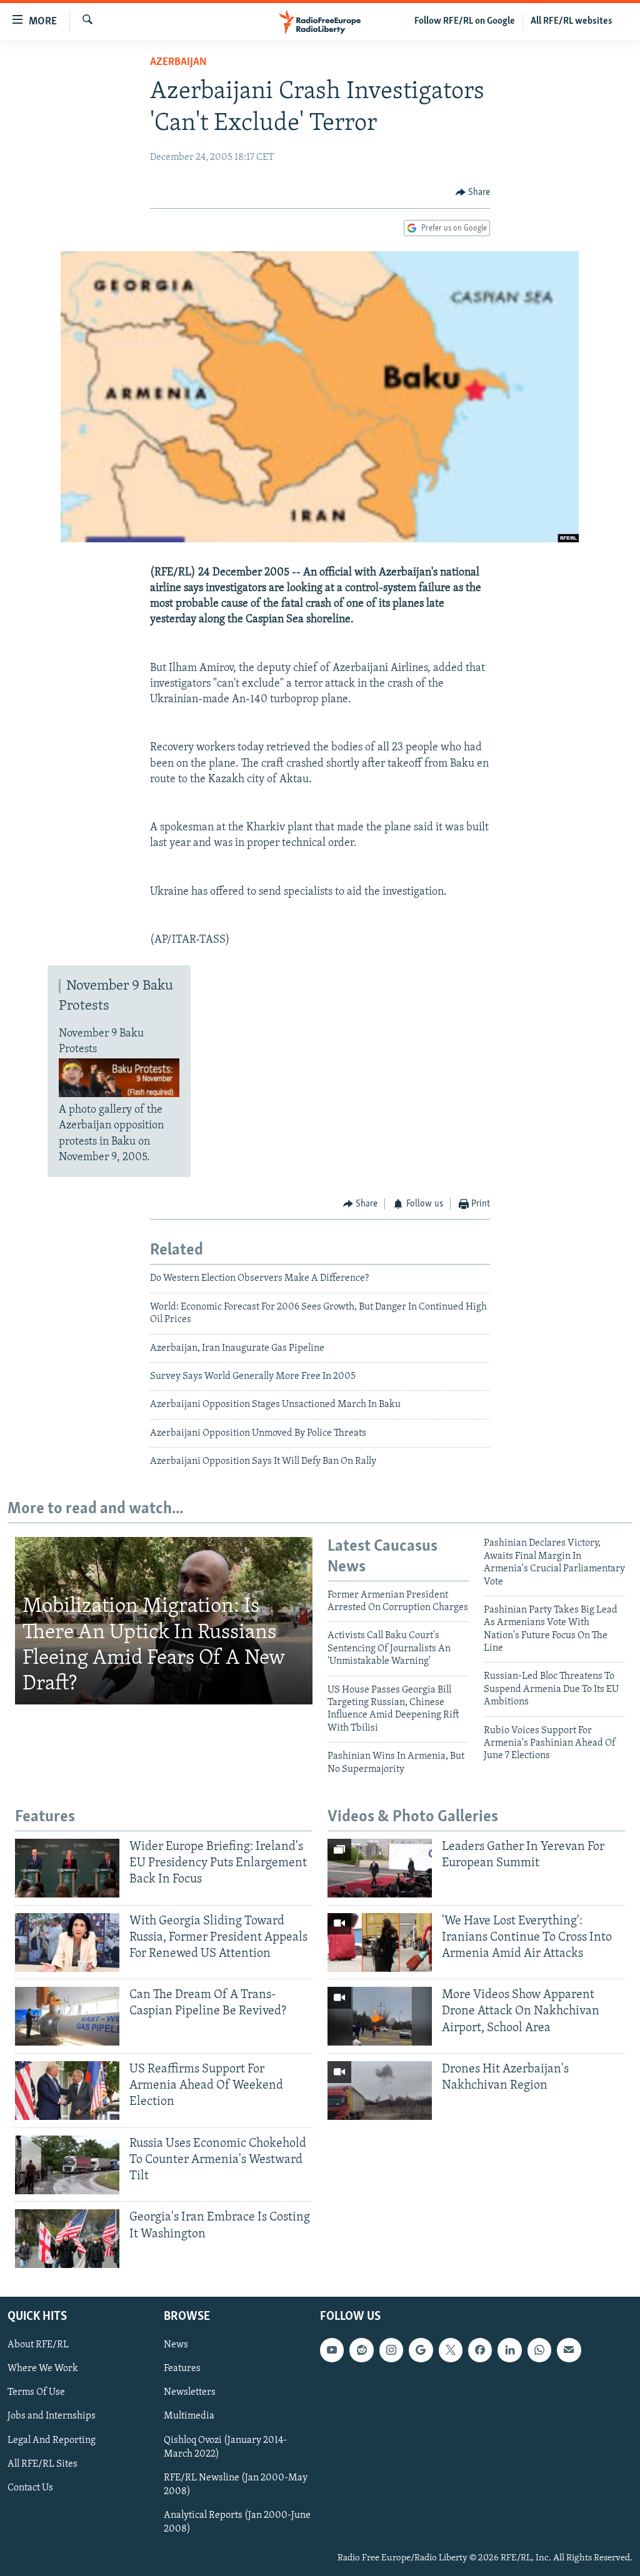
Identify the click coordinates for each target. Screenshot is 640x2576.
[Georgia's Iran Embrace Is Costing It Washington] (67, 2239)
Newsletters (190, 2392)
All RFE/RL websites (572, 21)
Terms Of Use (36, 2392)
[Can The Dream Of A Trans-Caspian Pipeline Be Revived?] (67, 2016)
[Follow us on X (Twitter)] (451, 2350)
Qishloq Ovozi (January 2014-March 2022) (225, 2447)
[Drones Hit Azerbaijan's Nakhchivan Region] (380, 2091)
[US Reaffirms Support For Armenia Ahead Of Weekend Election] (67, 2091)
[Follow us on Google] (421, 2350)
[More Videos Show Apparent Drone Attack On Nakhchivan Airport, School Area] (380, 2016)
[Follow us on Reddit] (361, 2350)
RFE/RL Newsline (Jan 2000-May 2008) (236, 2485)
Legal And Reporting (52, 2440)
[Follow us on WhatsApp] (539, 2350)
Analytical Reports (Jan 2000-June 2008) (237, 2522)
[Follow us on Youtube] (332, 2350)
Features (182, 2369)
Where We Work (43, 2369)
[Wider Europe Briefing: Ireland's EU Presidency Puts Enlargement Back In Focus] (67, 1868)
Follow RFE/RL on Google (465, 21)
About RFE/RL (38, 2345)
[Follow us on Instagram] (391, 2350)
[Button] (473, 192)
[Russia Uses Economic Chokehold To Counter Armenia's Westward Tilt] (67, 2165)
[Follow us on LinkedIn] (509, 2350)
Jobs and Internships (52, 2417)
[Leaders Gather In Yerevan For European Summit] (380, 1868)
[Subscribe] (569, 2350)
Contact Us (30, 2488)
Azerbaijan (178, 62)
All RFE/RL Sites (42, 2464)
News (176, 2345)
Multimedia (189, 2417)
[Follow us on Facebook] (480, 2350)
